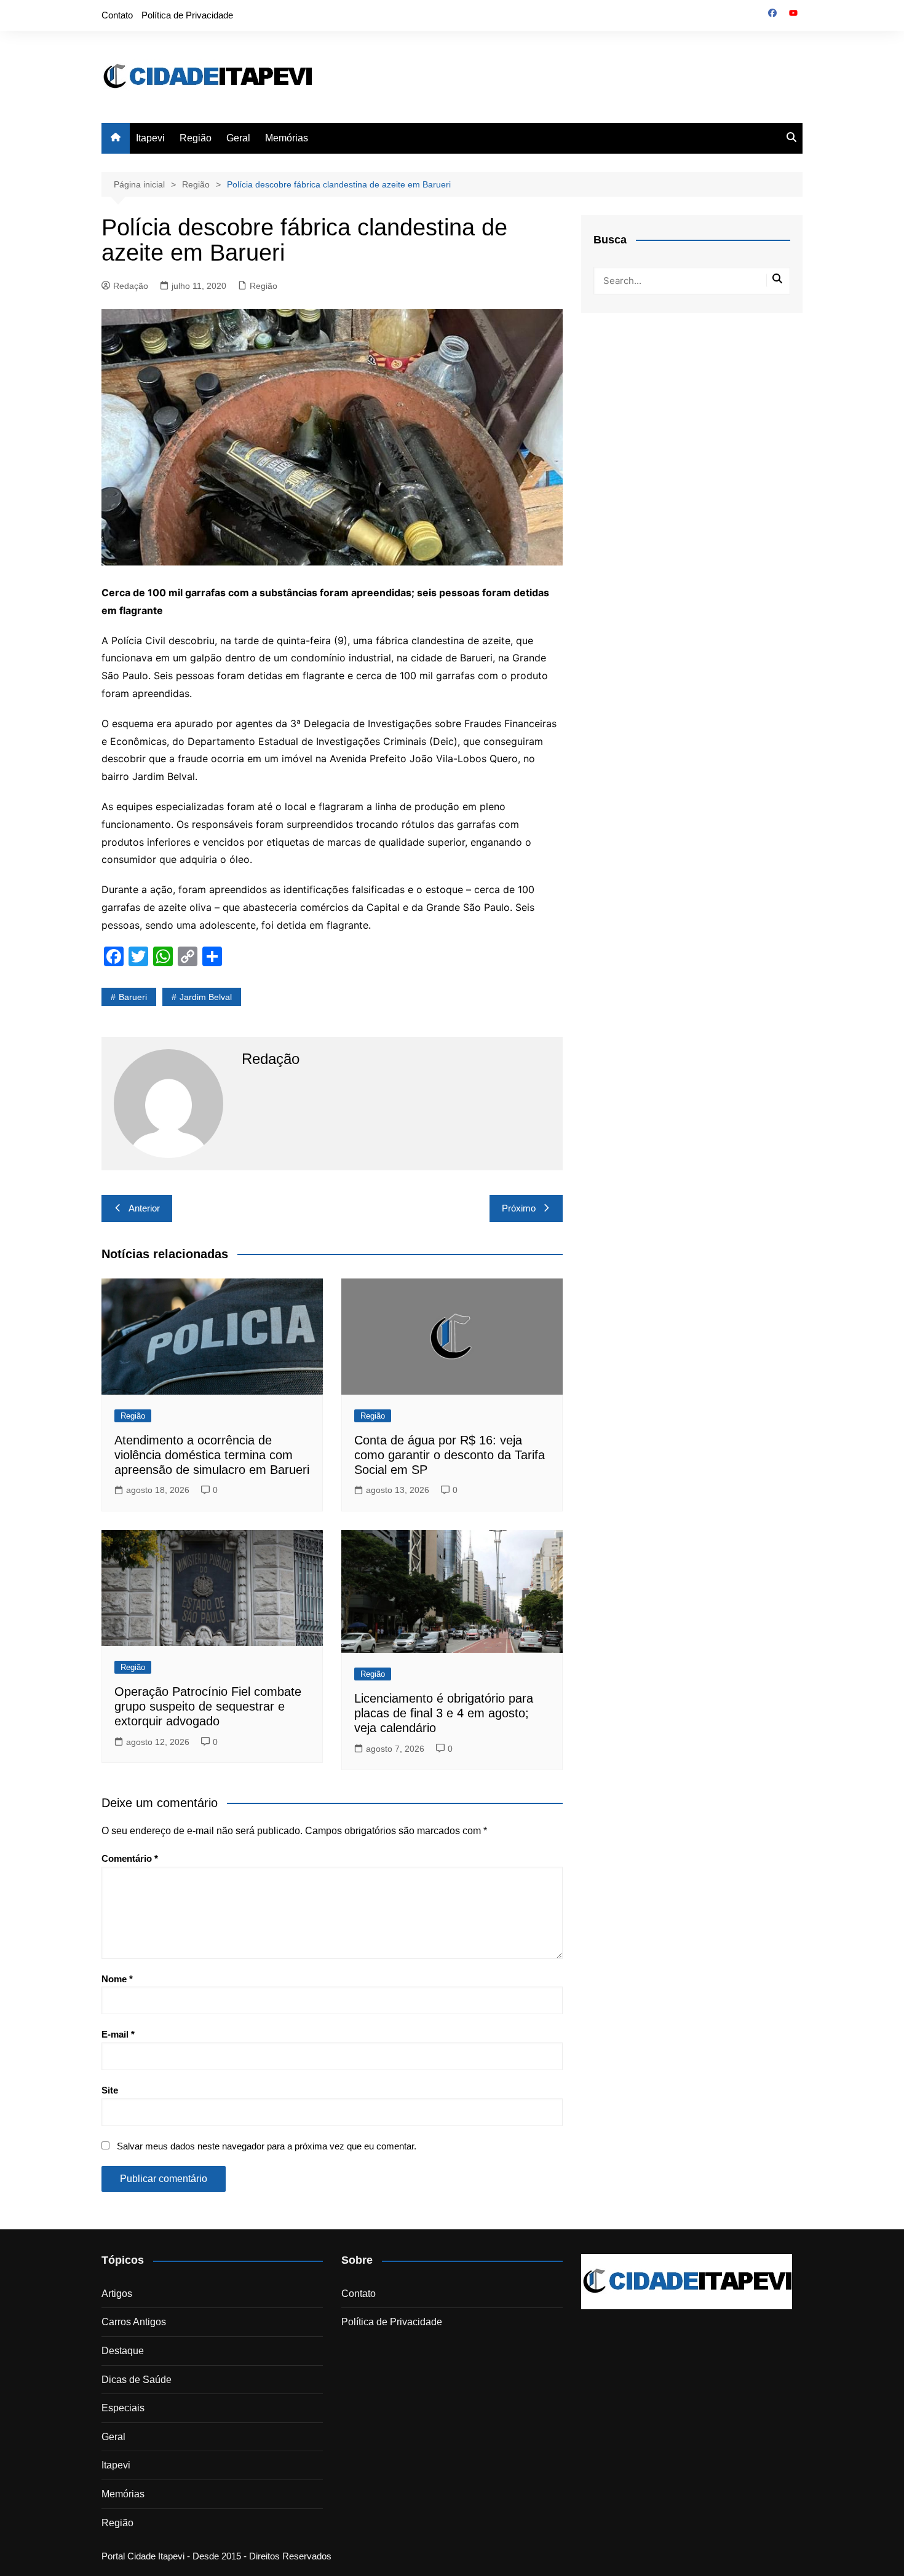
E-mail (118, 2034)
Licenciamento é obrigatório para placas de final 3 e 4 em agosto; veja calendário (444, 1713)
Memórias (287, 138)
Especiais (123, 2408)
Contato (117, 15)
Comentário (130, 1858)
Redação (131, 286)
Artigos (117, 2294)
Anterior (144, 1208)
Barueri (133, 997)
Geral (238, 138)
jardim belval (206, 997)
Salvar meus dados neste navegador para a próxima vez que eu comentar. (267, 2146)
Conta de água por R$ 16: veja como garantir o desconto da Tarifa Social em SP (450, 1455)
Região (196, 138)
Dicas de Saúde (137, 2380)
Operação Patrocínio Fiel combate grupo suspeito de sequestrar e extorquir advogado (208, 1706)
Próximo (519, 1208)
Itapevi (150, 138)
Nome (117, 1979)
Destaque (123, 2351)
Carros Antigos (134, 2322)
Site (110, 2090)
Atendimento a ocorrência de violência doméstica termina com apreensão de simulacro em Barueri (212, 1455)
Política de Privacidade (187, 15)
